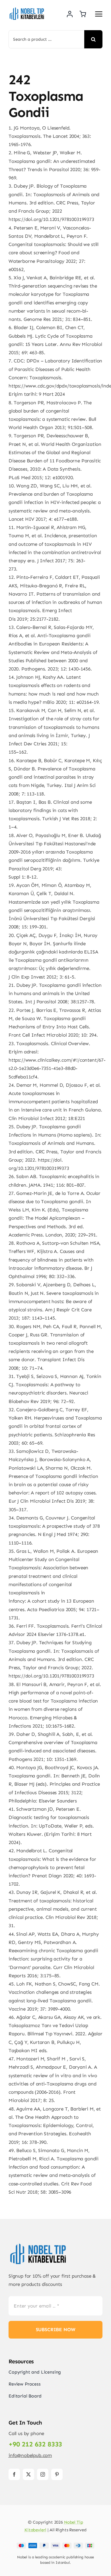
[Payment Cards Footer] (56, 2545)
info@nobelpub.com (30, 2455)
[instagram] (43, 2474)
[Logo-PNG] (27, 9)
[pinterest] (57, 2474)
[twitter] (28, 2474)
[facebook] (14, 2474)
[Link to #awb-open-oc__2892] (99, 14)
